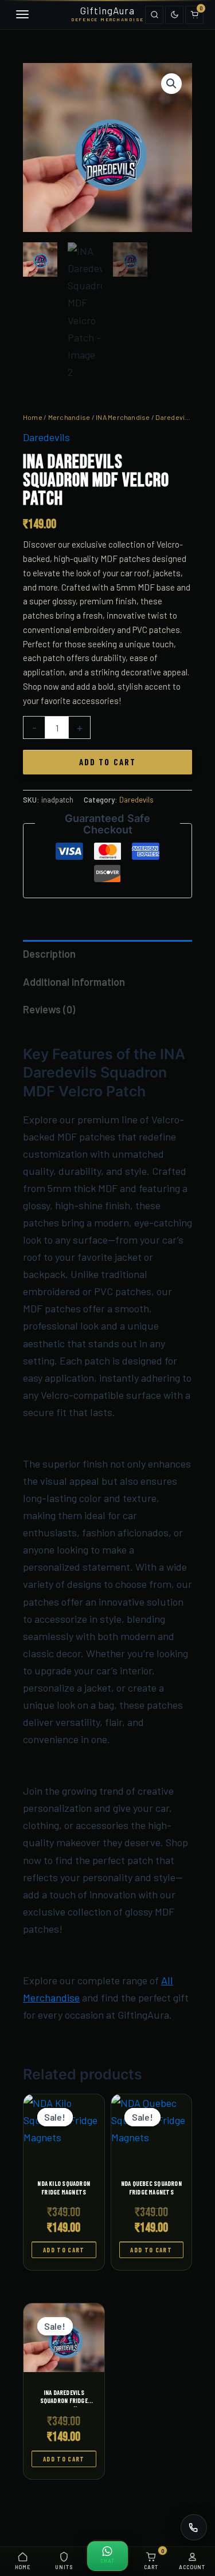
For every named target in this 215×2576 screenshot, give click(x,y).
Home (33, 417)
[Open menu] (21, 15)
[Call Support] (194, 2527)
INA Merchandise (123, 417)
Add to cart (107, 762)
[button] (171, 84)
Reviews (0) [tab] (49, 1009)
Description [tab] (49, 954)
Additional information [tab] (74, 982)
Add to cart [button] (64, 2250)
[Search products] (154, 15)
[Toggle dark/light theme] (174, 15)
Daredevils (173, 417)
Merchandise (69, 417)
